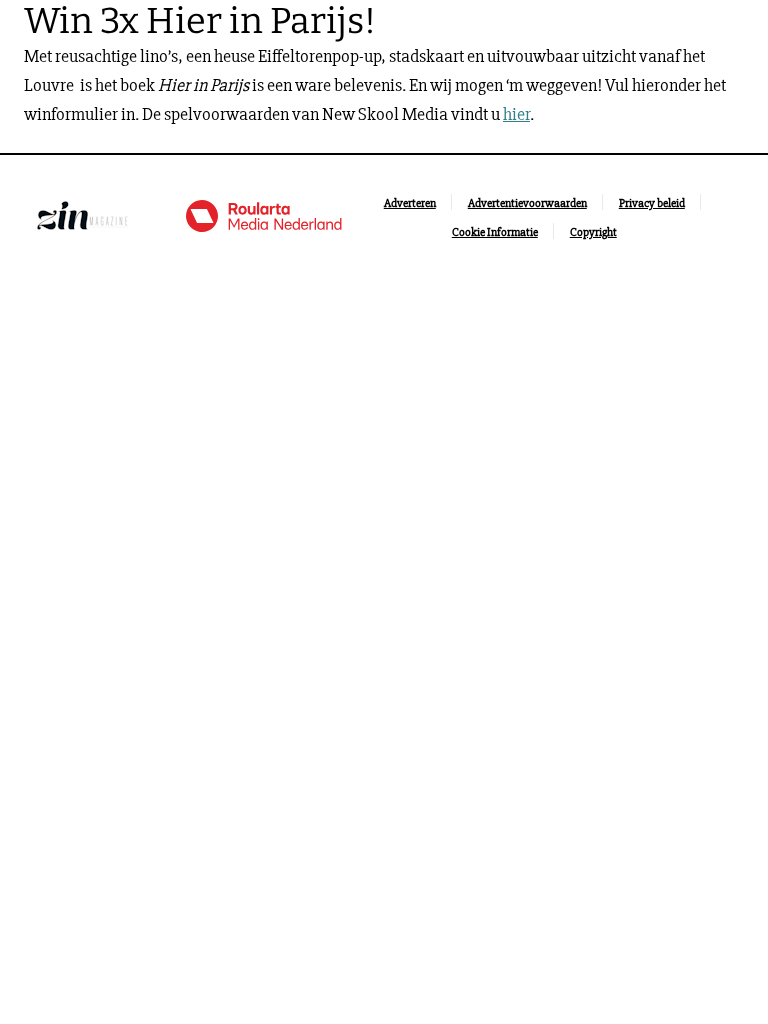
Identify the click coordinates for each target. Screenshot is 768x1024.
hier (516, 114)
